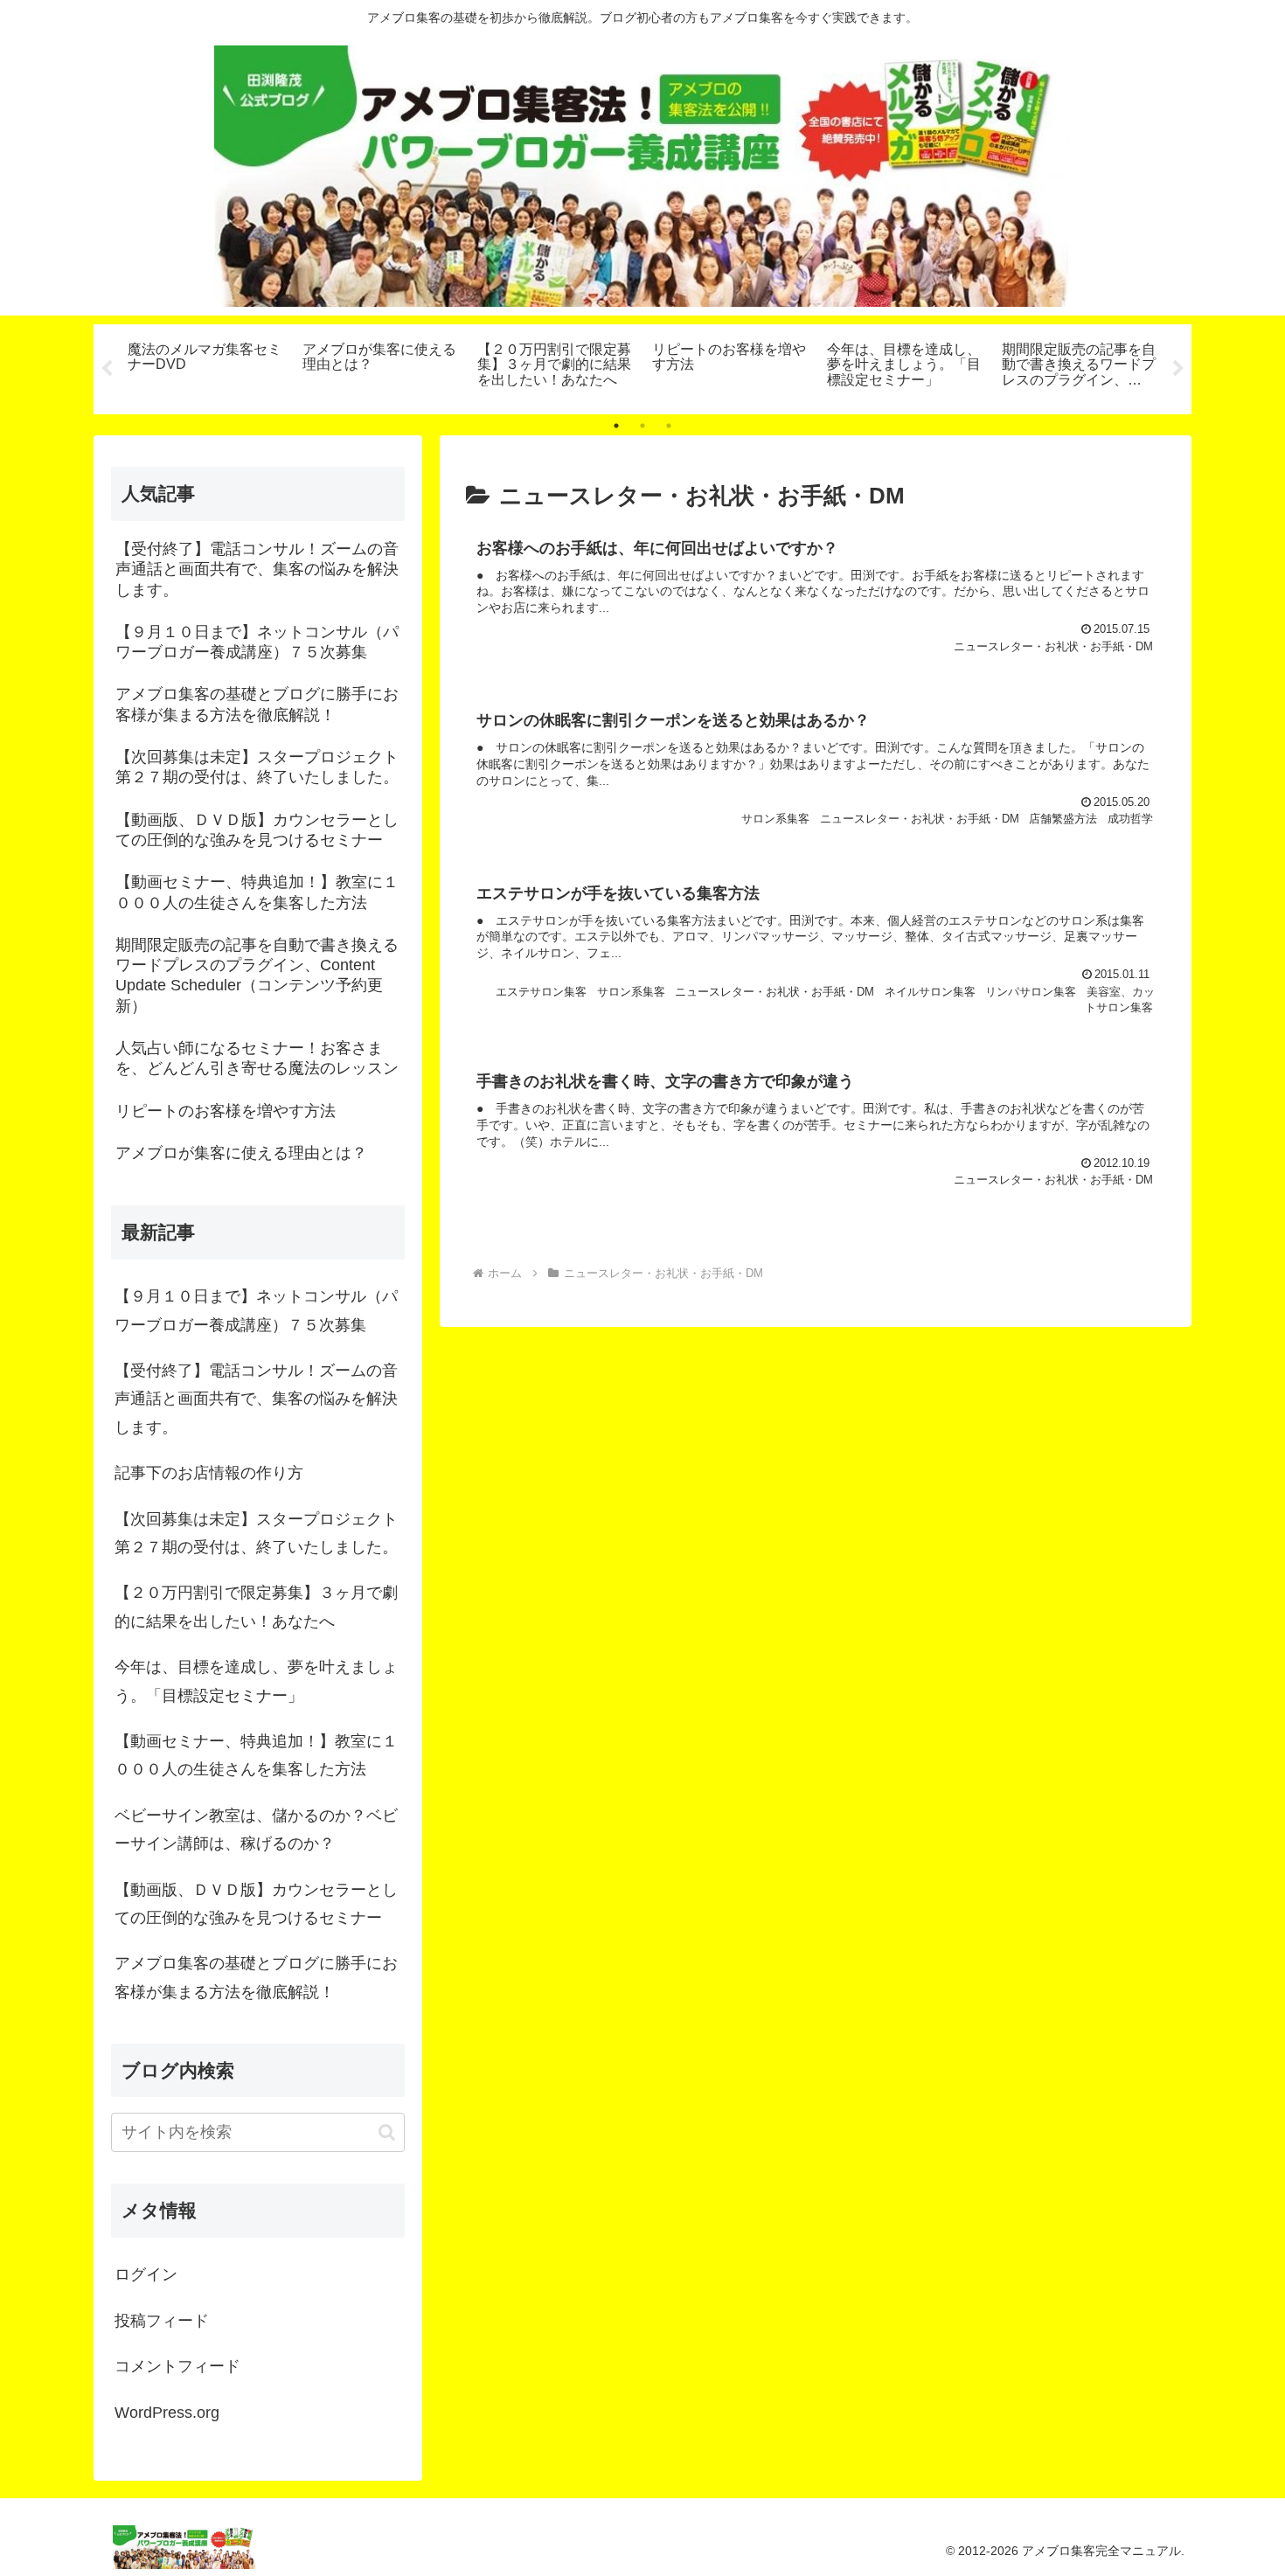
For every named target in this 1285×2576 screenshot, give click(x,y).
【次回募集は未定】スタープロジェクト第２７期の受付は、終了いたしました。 (256, 1533)
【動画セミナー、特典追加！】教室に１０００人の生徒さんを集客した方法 (256, 1755)
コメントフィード (177, 2366)
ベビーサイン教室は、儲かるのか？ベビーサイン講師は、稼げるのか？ (256, 1830)
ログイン (146, 2274)
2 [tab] (642, 426)
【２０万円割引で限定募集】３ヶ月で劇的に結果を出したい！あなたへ (256, 1607)
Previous (107, 369)
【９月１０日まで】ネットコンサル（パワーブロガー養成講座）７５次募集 (256, 1310)
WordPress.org (167, 2413)
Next (1178, 369)
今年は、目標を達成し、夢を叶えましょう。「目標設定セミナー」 (256, 1681)
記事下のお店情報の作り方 (209, 1473)
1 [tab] (616, 426)
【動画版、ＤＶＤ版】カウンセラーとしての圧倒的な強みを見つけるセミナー (256, 1904)
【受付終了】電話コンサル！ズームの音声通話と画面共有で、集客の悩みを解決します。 (256, 1399)
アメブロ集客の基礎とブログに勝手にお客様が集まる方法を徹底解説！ (256, 1977)
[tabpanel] (205, 366)
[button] (387, 2132)
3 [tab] (669, 426)
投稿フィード (162, 2321)
